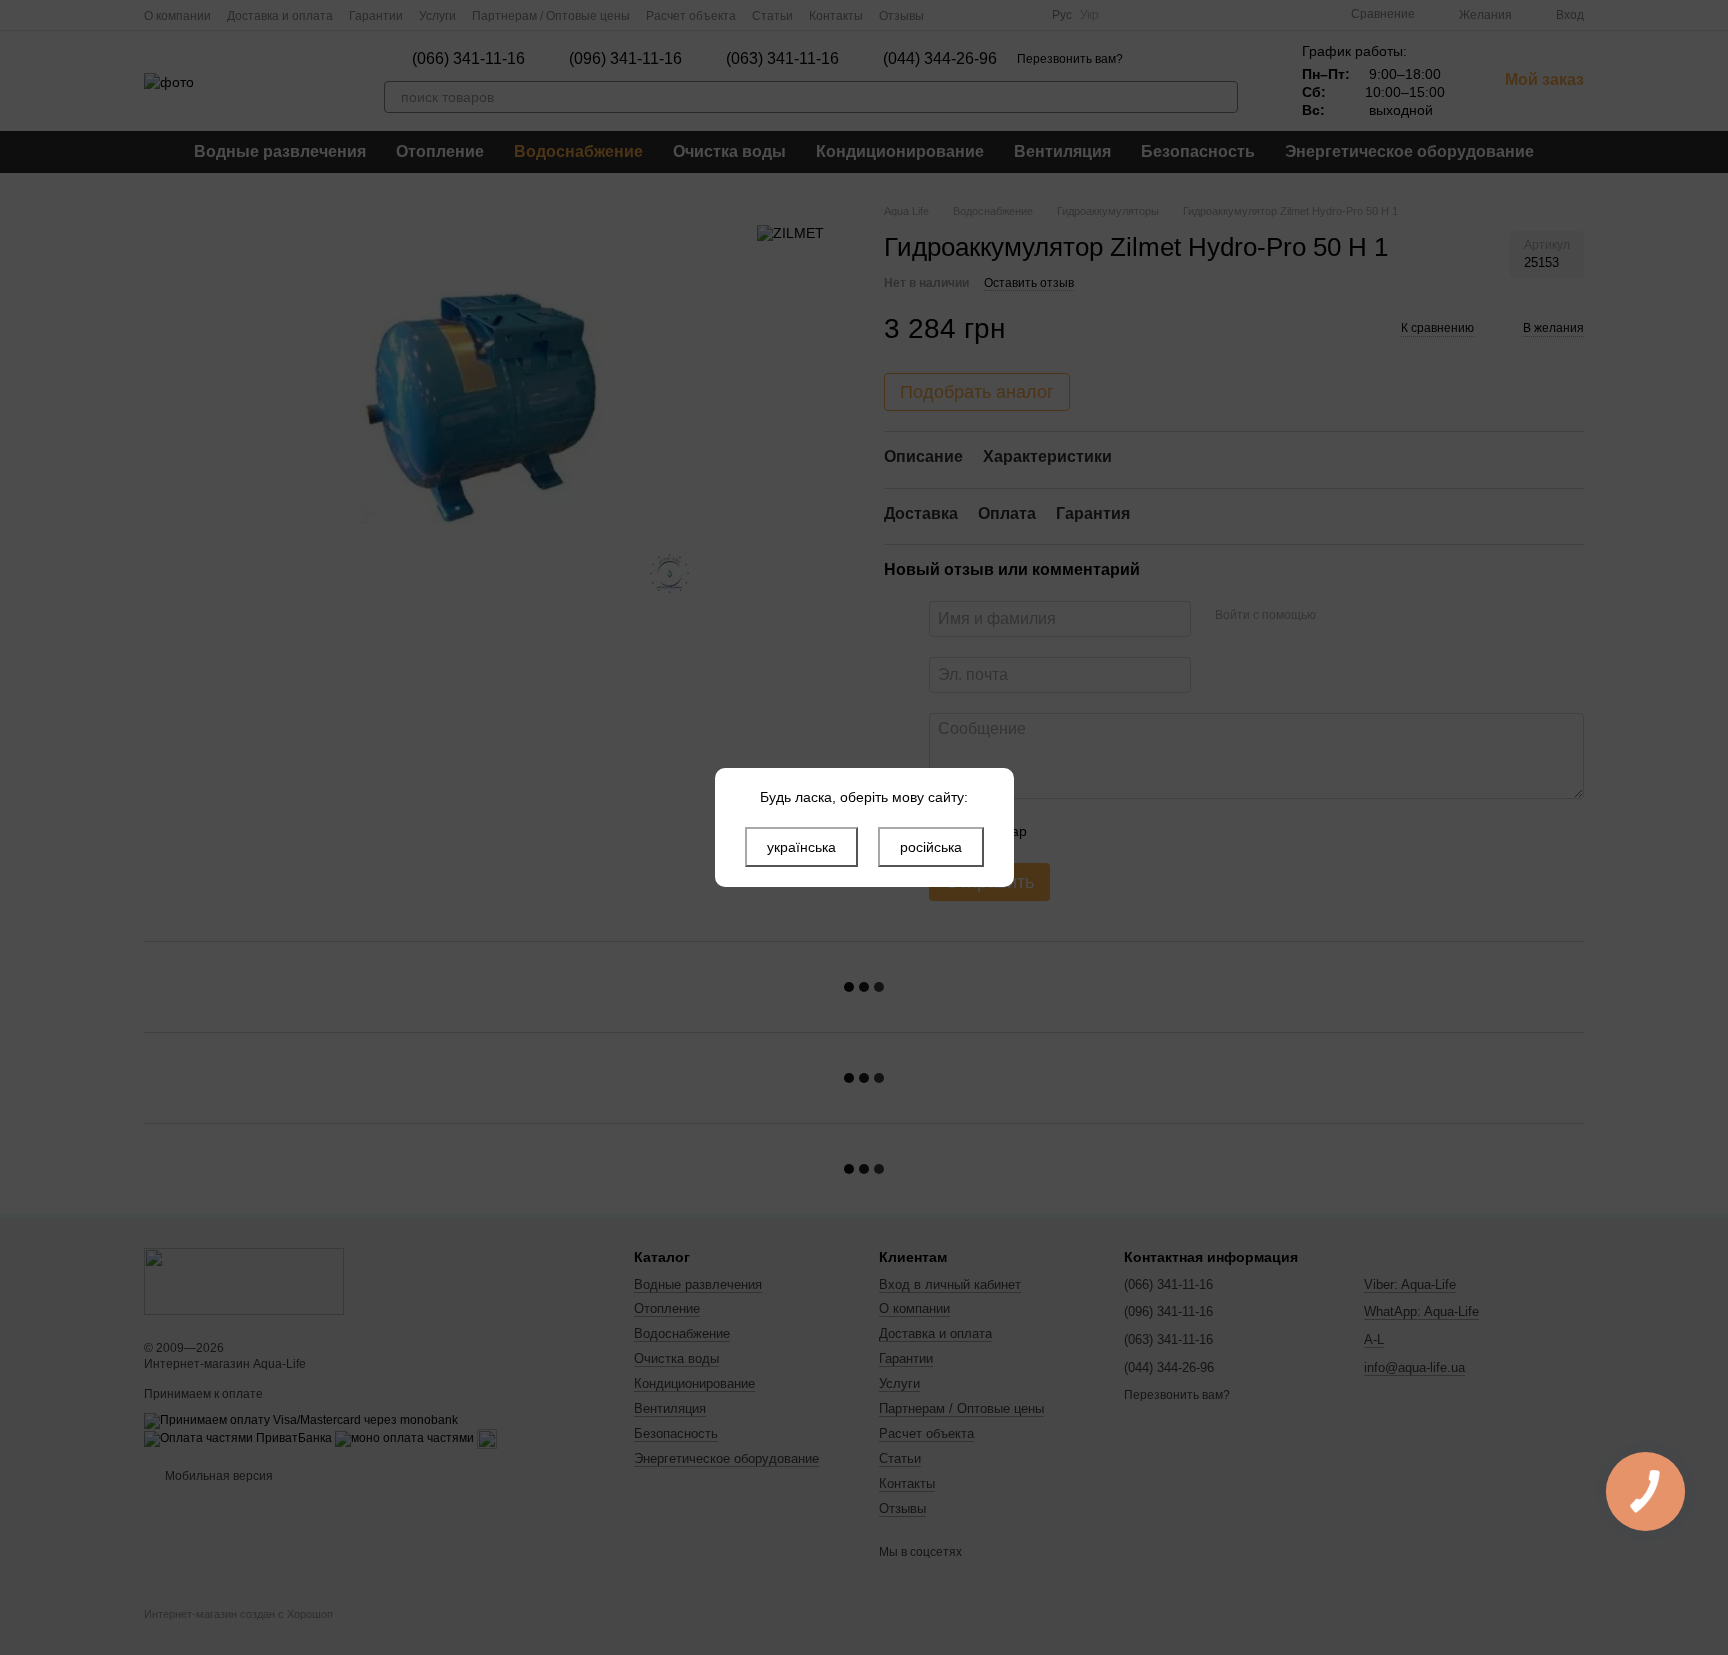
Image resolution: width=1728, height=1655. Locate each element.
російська (931, 847)
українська (801, 847)
